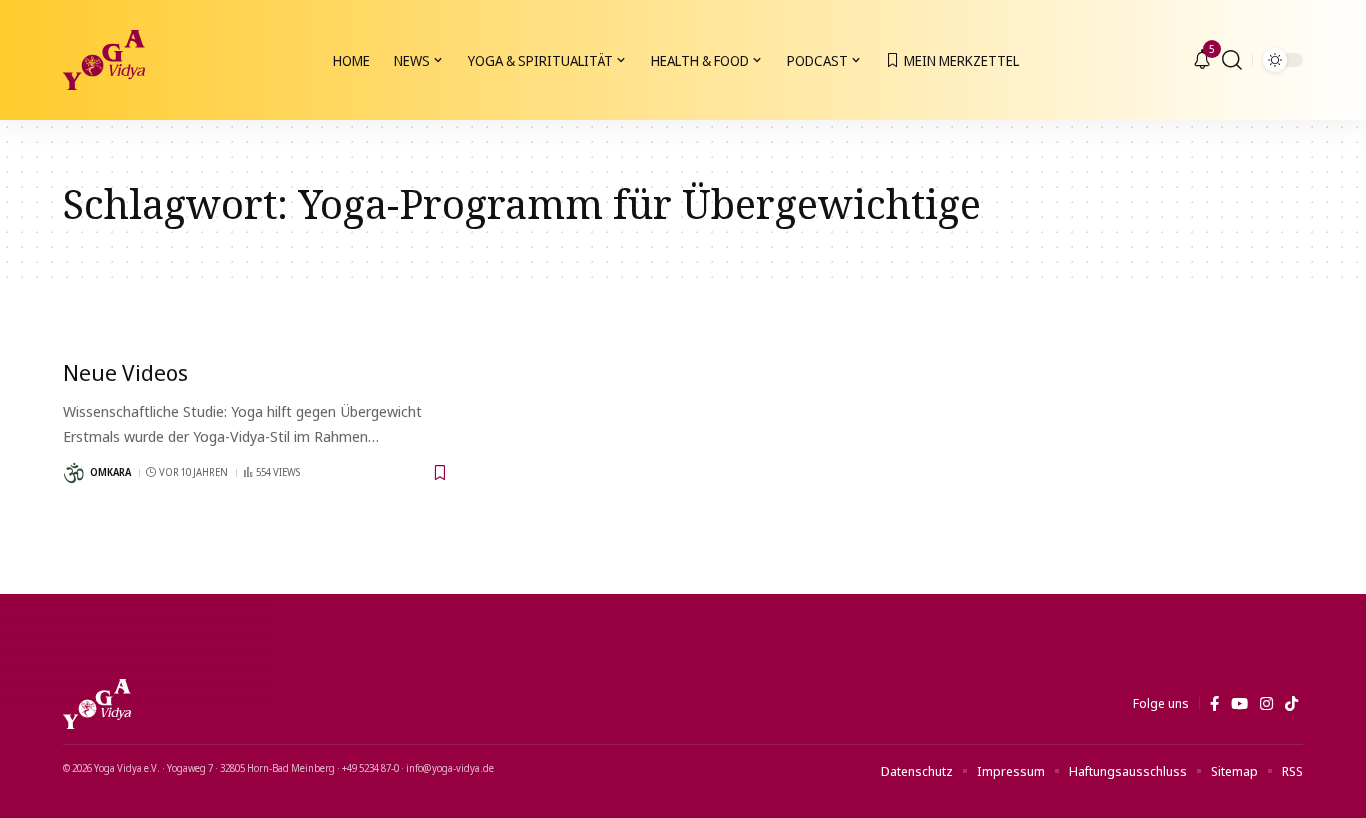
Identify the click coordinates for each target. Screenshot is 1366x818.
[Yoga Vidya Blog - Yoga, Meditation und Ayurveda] (104, 60)
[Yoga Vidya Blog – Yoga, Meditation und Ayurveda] (97, 704)
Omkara (110, 472)
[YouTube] (1239, 704)
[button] (1232, 60)
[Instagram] (1266, 704)
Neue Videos (125, 372)
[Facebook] (1214, 704)
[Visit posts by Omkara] (74, 473)
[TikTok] (1291, 704)
